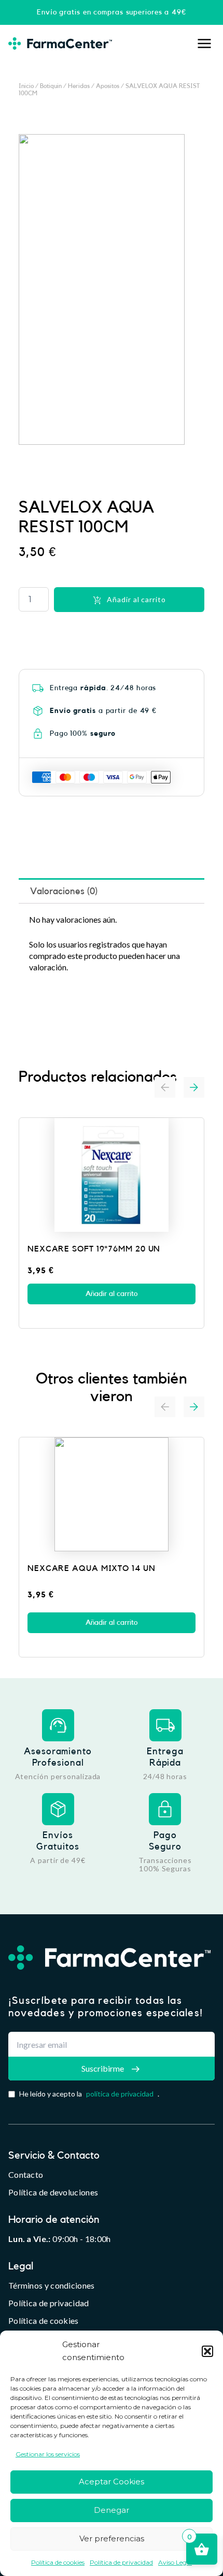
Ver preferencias (112, 2538)
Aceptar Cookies (112, 2482)
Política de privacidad (121, 2562)
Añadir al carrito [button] (112, 1294)
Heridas (79, 86)
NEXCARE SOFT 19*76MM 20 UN (94, 1249)
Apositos (108, 86)
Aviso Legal (175, 2562)
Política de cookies (58, 2562)
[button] (207, 2351)
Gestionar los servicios (48, 2454)
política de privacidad (120, 2094)
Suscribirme (103, 2068)
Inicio (26, 86)
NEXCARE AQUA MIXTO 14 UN (92, 1568)
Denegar (112, 2510)
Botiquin (51, 86)
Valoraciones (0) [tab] (64, 891)
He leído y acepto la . (89, 2094)
